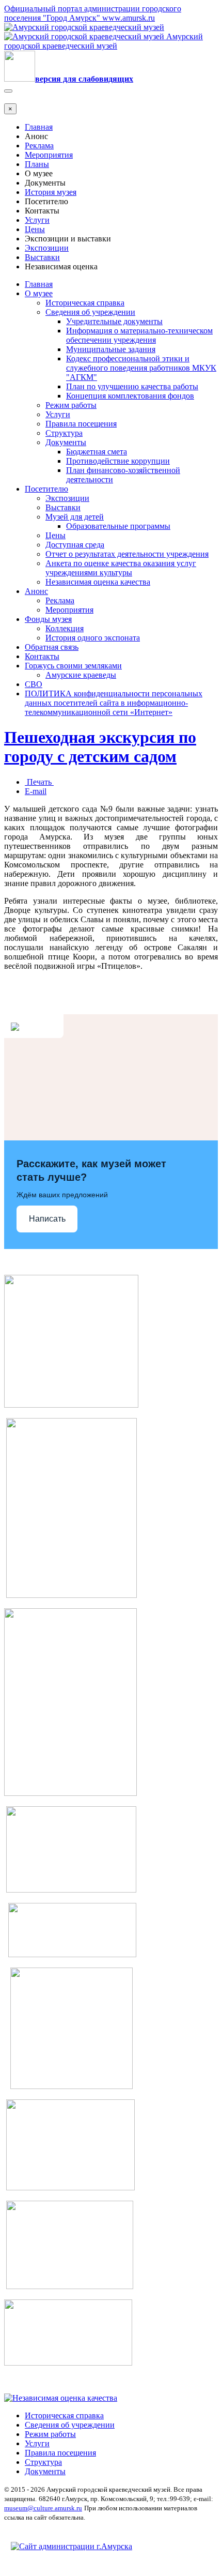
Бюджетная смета (97, 452)
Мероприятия (49, 155)
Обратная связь (52, 647)
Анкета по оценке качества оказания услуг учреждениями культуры (121, 568)
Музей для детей (75, 517)
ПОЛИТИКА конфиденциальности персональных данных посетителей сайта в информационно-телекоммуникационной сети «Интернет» (114, 703)
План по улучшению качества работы (132, 386)
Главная (39, 127)
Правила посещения (81, 424)
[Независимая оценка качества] (61, 2398)
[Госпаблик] (72, 1954)
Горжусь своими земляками (73, 666)
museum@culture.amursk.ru (43, 2508)
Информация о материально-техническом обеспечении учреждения (139, 335)
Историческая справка (85, 303)
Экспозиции (47, 248)
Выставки (42, 257)
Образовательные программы (118, 526)
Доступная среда (75, 545)
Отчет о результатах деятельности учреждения (127, 554)
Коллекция (65, 628)
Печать (39, 782)
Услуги (37, 220)
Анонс (36, 591)
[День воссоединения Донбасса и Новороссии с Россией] (68, 2363)
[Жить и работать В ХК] (72, 1595)
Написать (47, 1219)
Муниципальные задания (111, 349)
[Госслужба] (70, 2286)
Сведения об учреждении (90, 312)
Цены (35, 229)
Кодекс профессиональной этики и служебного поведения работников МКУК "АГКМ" (141, 368)
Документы (66, 442)
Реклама (39, 146)
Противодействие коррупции (118, 461)
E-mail (36, 791)
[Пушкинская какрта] (70, 1793)
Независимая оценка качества (98, 582)
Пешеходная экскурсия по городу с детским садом (100, 747)
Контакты (42, 656)
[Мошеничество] (70, 2188)
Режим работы (71, 405)
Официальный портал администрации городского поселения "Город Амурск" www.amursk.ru (93, 13)
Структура (64, 433)
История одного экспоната (93, 638)
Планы (37, 164)
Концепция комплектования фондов (130, 396)
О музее (39, 293)
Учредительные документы (114, 321)
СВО (34, 684)
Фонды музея (48, 619)
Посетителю (46, 489)
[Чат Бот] (71, 1405)
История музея (51, 192)
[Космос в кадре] (71, 1890)
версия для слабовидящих (84, 79)
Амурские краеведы (81, 675)
